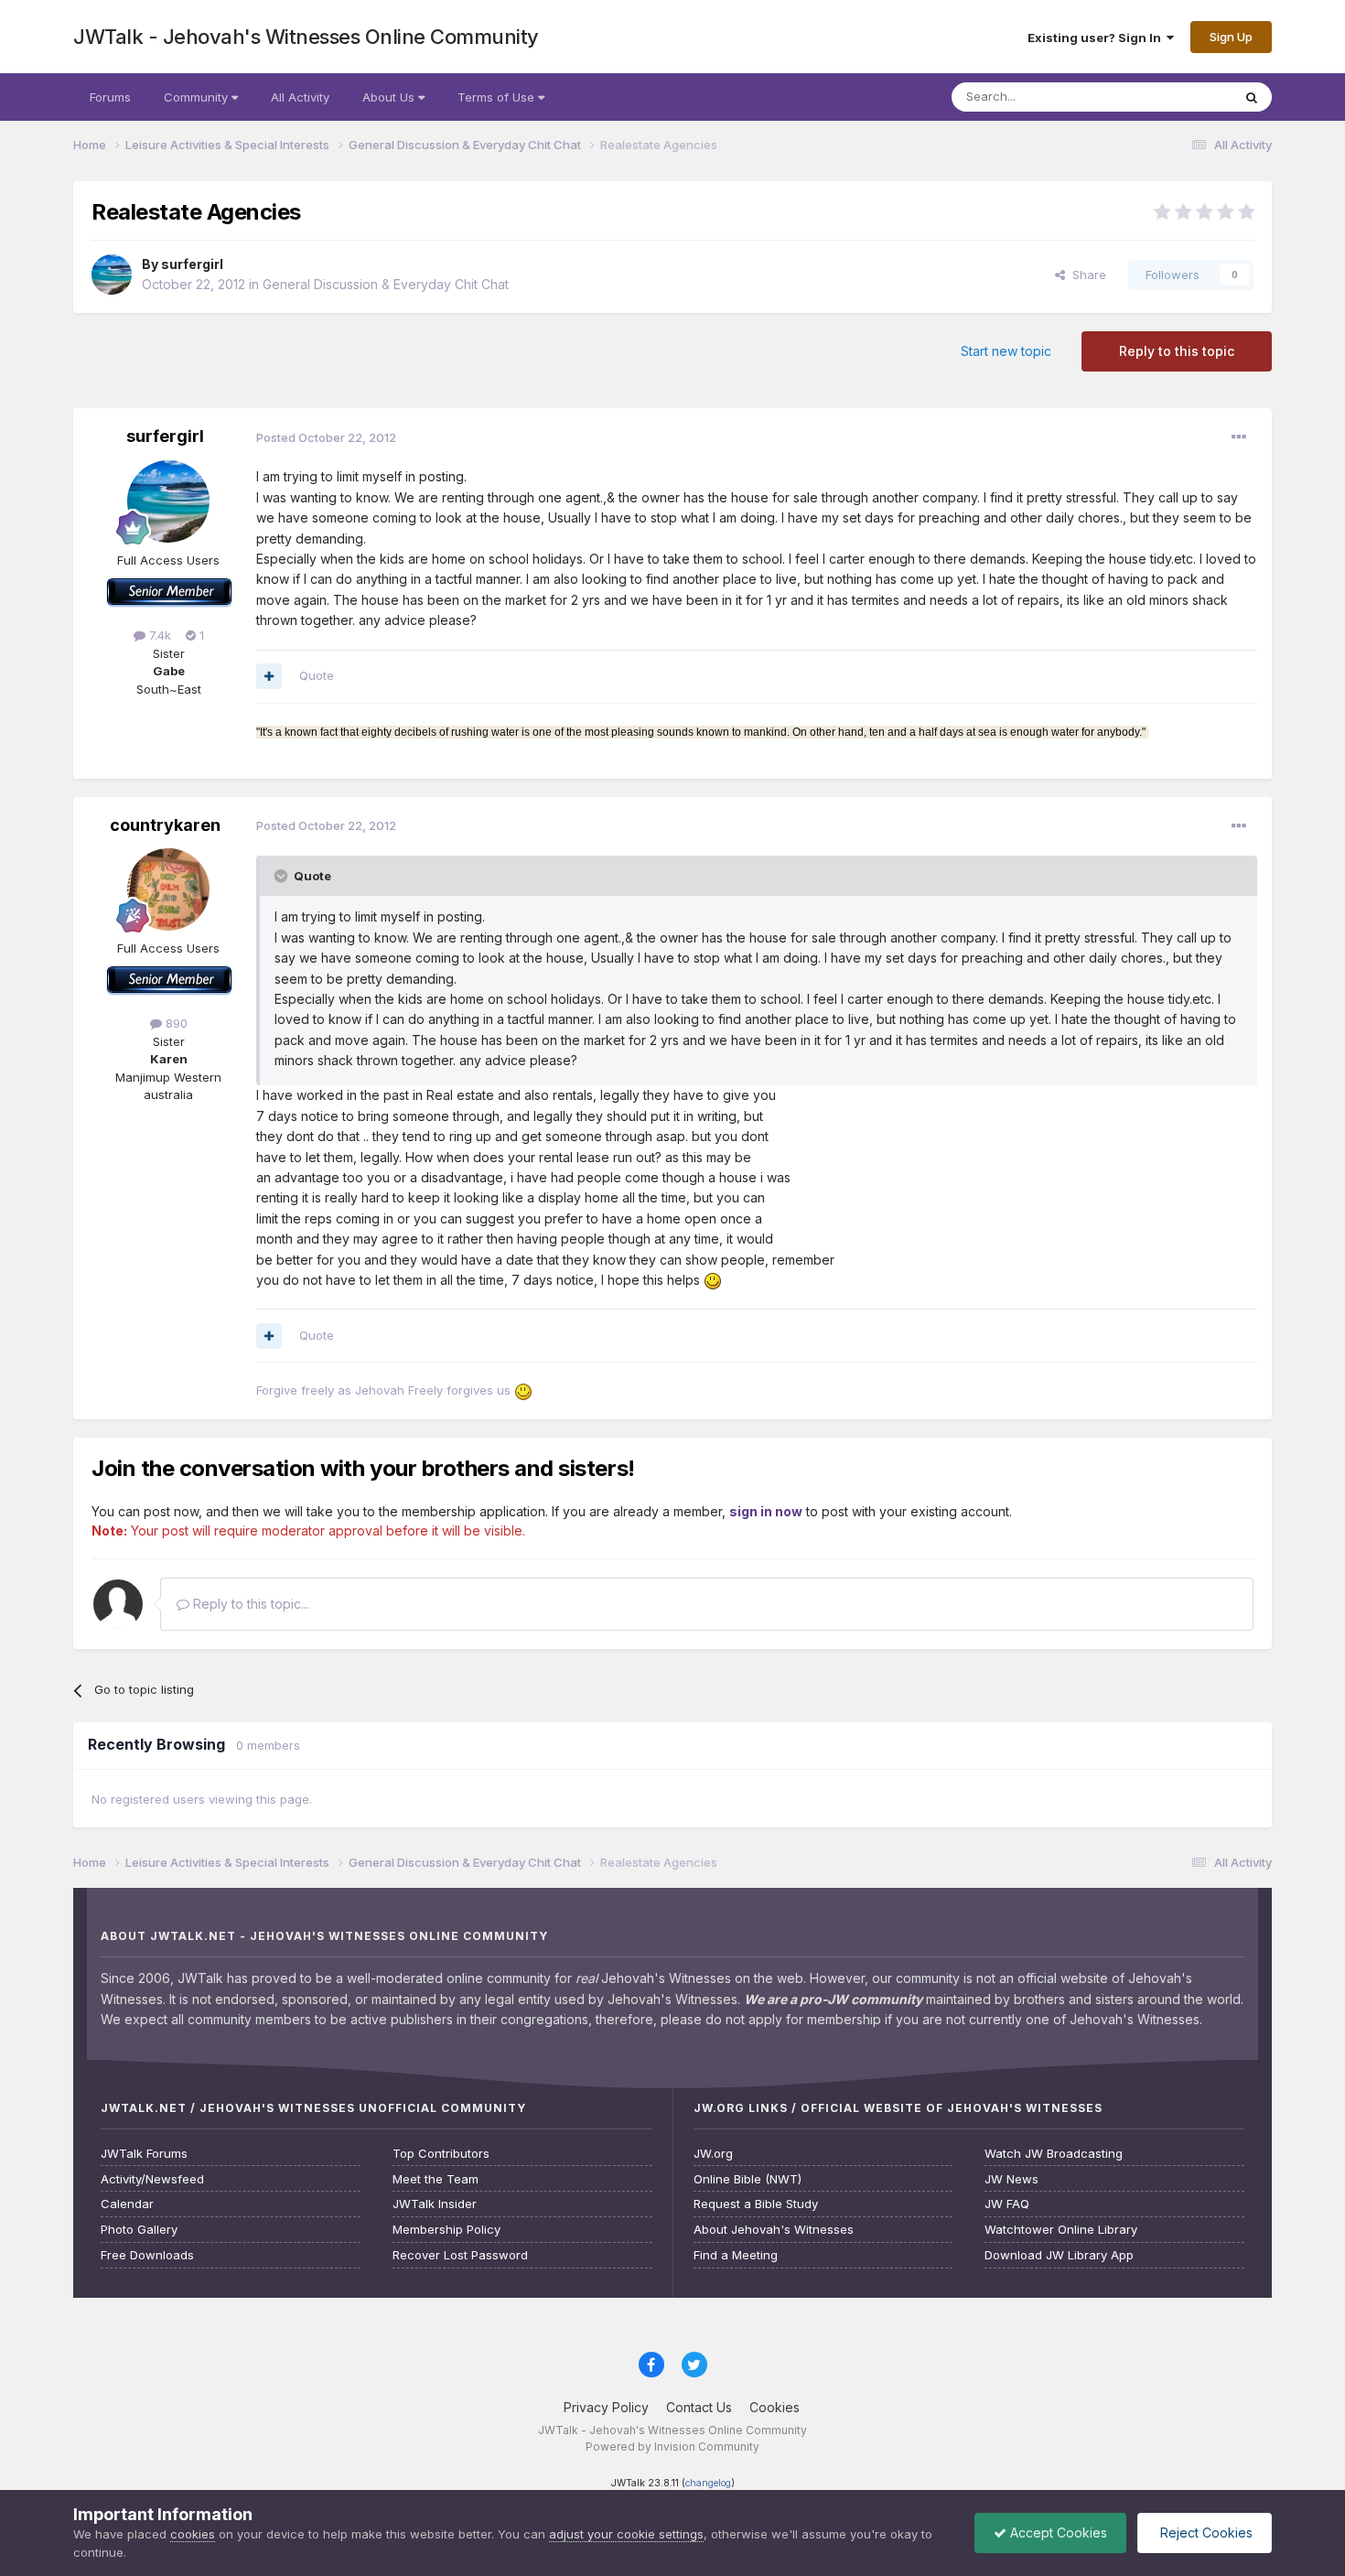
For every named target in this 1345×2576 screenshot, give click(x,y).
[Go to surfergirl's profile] (112, 275)
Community (198, 97)
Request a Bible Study (756, 2204)
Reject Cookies (1205, 2533)
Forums (110, 97)
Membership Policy (447, 2230)
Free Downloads (147, 2255)
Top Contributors (441, 2154)
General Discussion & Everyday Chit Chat (386, 284)
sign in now (766, 1511)
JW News (1011, 2179)
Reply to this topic (1177, 351)
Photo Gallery (139, 2230)
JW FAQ (1007, 2204)
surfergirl (192, 264)
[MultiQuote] (269, 676)
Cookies (775, 2407)
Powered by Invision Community (672, 2447)
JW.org (713, 2154)
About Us (390, 97)
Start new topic (1006, 351)
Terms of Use (498, 97)
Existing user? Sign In (1097, 38)
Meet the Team (436, 2179)
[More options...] (1239, 437)
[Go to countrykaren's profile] (168, 889)
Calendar (127, 2204)
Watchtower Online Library (1061, 2230)
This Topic (1178, 97)
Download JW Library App (1059, 2255)
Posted (326, 437)
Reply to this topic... (249, 1604)
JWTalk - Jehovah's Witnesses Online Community (306, 37)
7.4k (158, 635)
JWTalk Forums (144, 2154)
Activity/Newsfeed (152, 2179)
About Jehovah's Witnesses (774, 2230)
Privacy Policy (606, 2407)
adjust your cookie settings (626, 2534)
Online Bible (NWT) (748, 2179)
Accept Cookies (1057, 2533)
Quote (317, 675)
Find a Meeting (736, 2255)
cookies (193, 2534)
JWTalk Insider (435, 2204)
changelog (708, 2483)
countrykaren (165, 825)
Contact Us (699, 2407)
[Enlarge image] (713, 1280)
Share (1086, 275)
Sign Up (1231, 37)
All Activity (300, 97)
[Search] (1252, 97)
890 (175, 1023)
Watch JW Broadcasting (1054, 2154)
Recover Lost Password (460, 2255)
